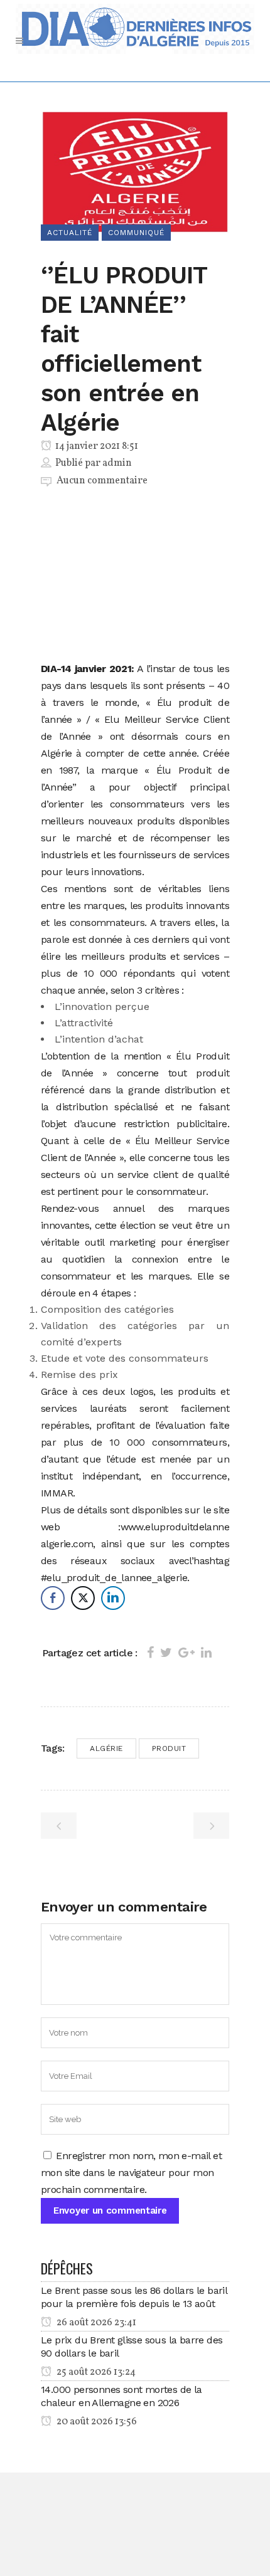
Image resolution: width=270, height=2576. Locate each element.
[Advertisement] (135, 577)
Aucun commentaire (102, 481)
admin (117, 463)
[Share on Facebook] (150, 1653)
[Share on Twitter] (166, 1653)
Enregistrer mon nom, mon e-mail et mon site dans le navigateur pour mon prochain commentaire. (131, 2173)
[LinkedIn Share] (113, 1598)
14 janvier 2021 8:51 (96, 446)
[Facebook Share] (53, 1598)
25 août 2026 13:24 (95, 2372)
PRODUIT (169, 1748)
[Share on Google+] (186, 1653)
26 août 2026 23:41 (95, 2323)
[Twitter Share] (83, 1598)
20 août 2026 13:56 (96, 2422)
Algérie (106, 1748)
